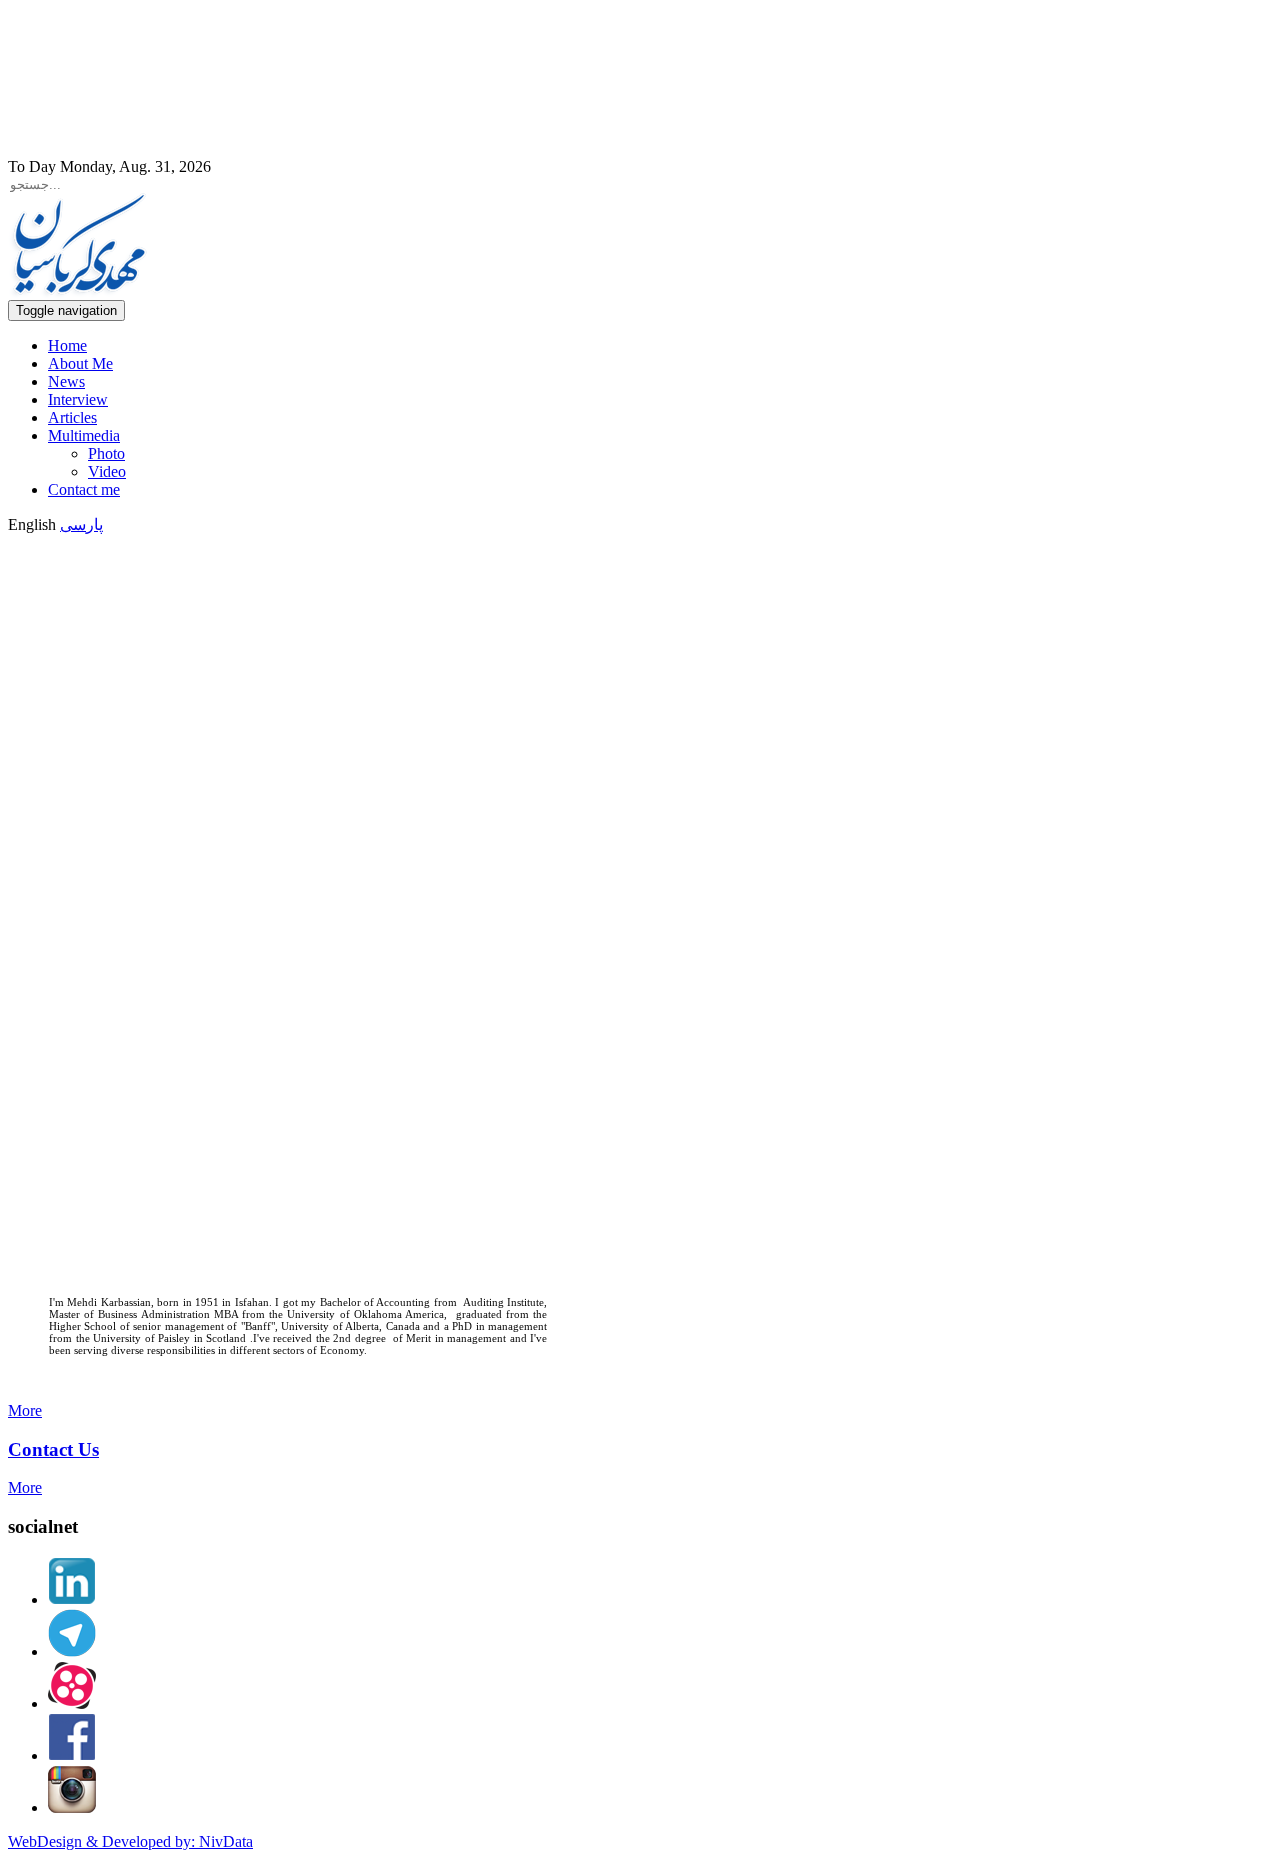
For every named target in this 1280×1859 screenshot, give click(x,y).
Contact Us (53, 1449)
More (25, 1410)
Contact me (84, 489)
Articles (72, 417)
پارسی (81, 524)
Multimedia (84, 435)
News (66, 381)
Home (67, 345)
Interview (78, 399)
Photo (106, 453)
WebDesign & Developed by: (130, 1841)
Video (107, 471)
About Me (80, 363)
